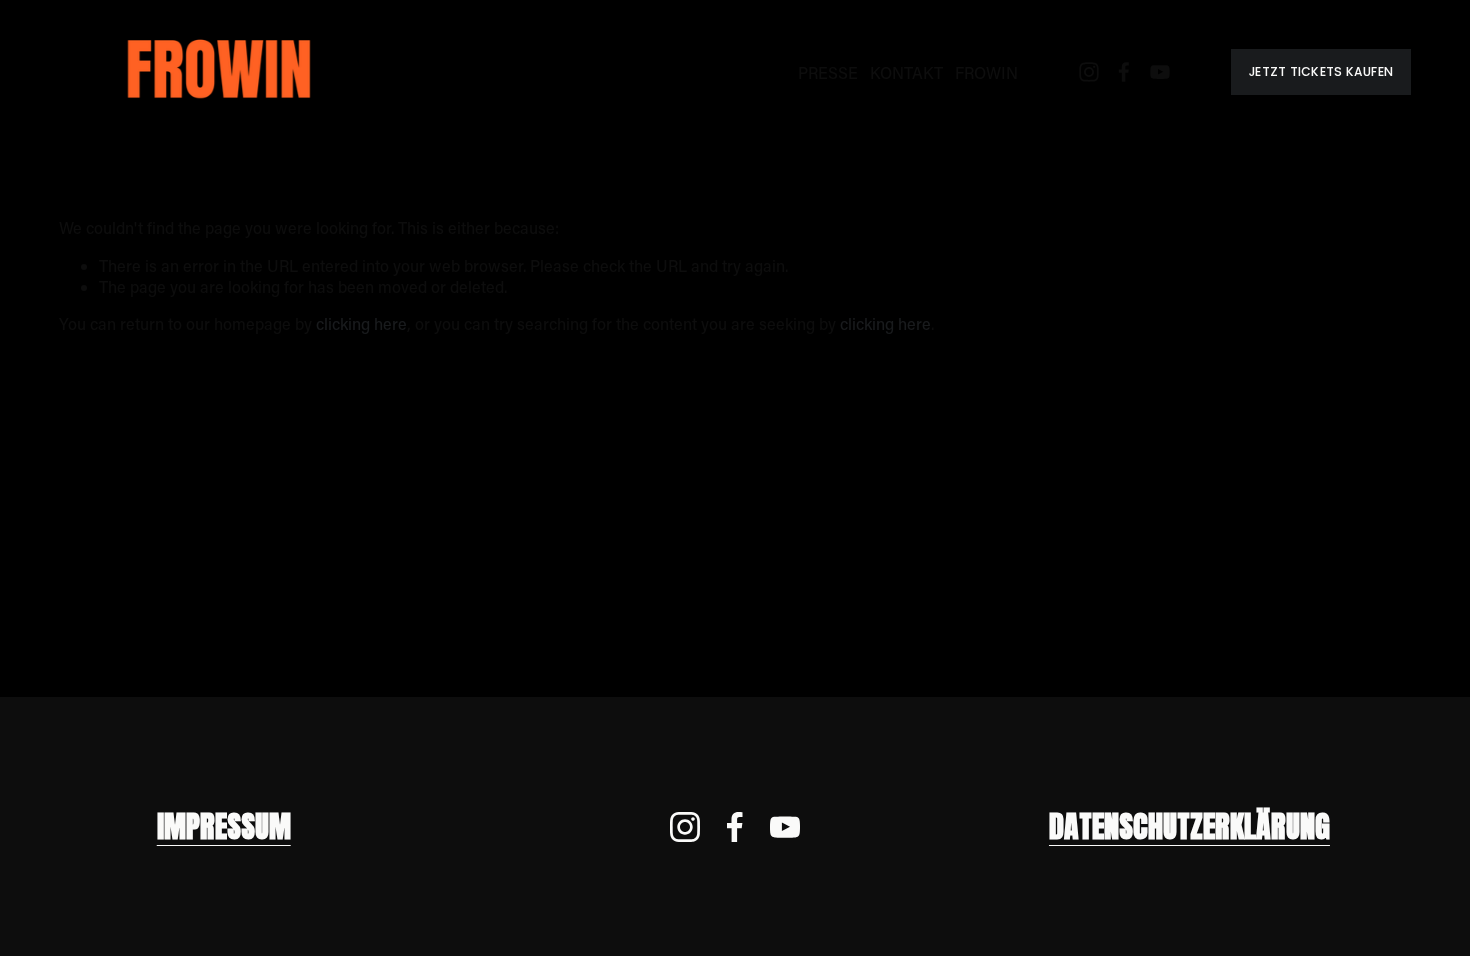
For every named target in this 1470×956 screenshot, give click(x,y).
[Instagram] (1089, 72)
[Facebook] (1124, 72)
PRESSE (828, 72)
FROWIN (986, 72)
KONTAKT (906, 72)
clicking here (361, 323)
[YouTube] (1160, 72)
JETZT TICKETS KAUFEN (1321, 71)
